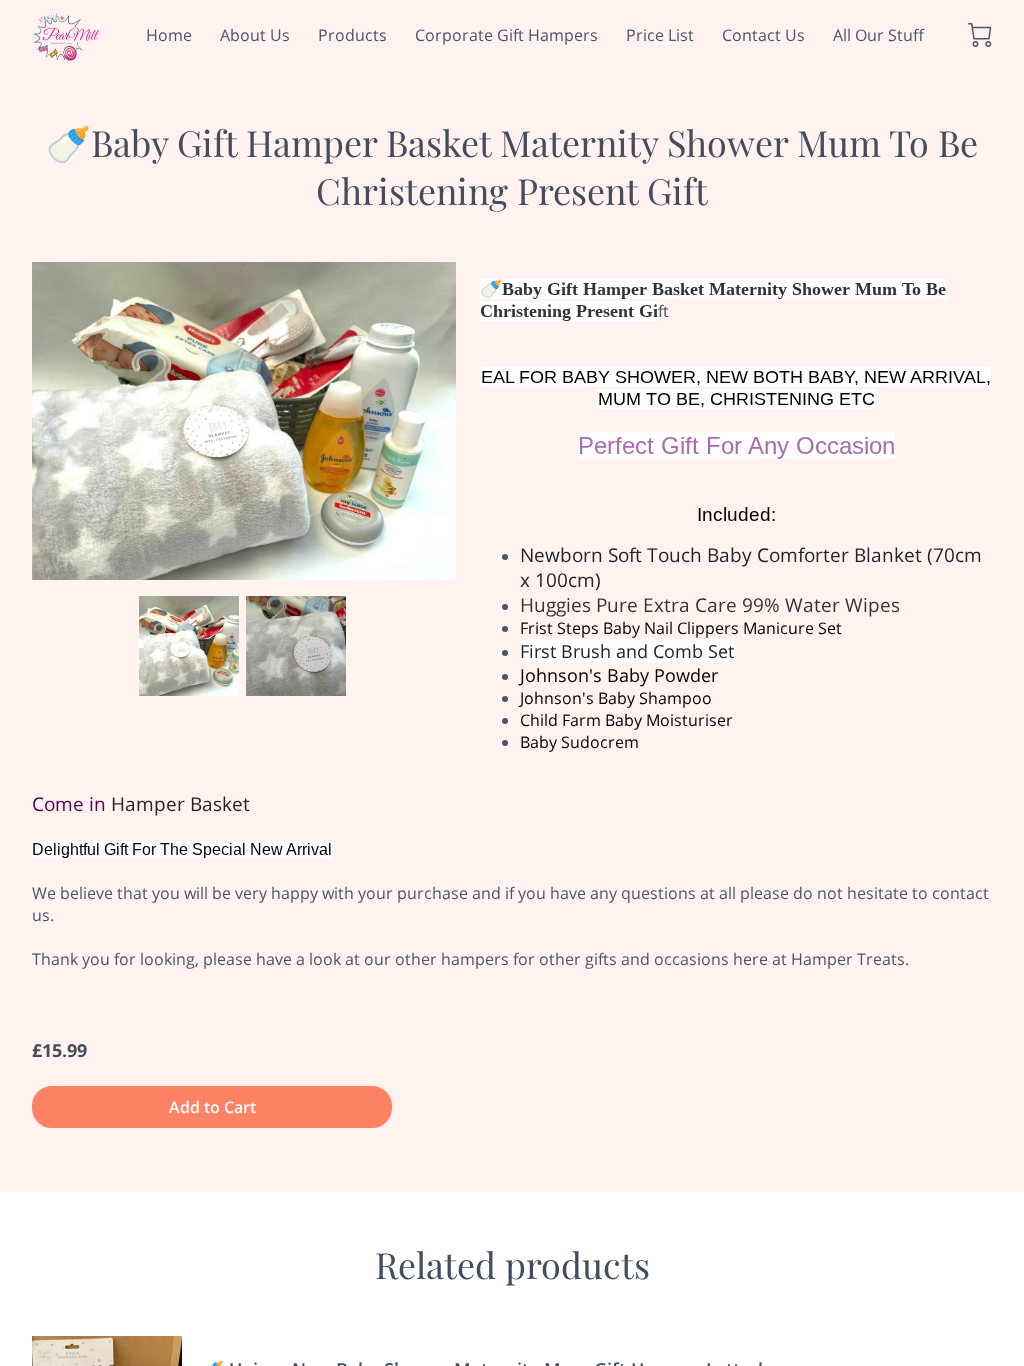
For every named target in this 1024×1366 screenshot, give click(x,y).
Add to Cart (212, 1107)
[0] (980, 35)
